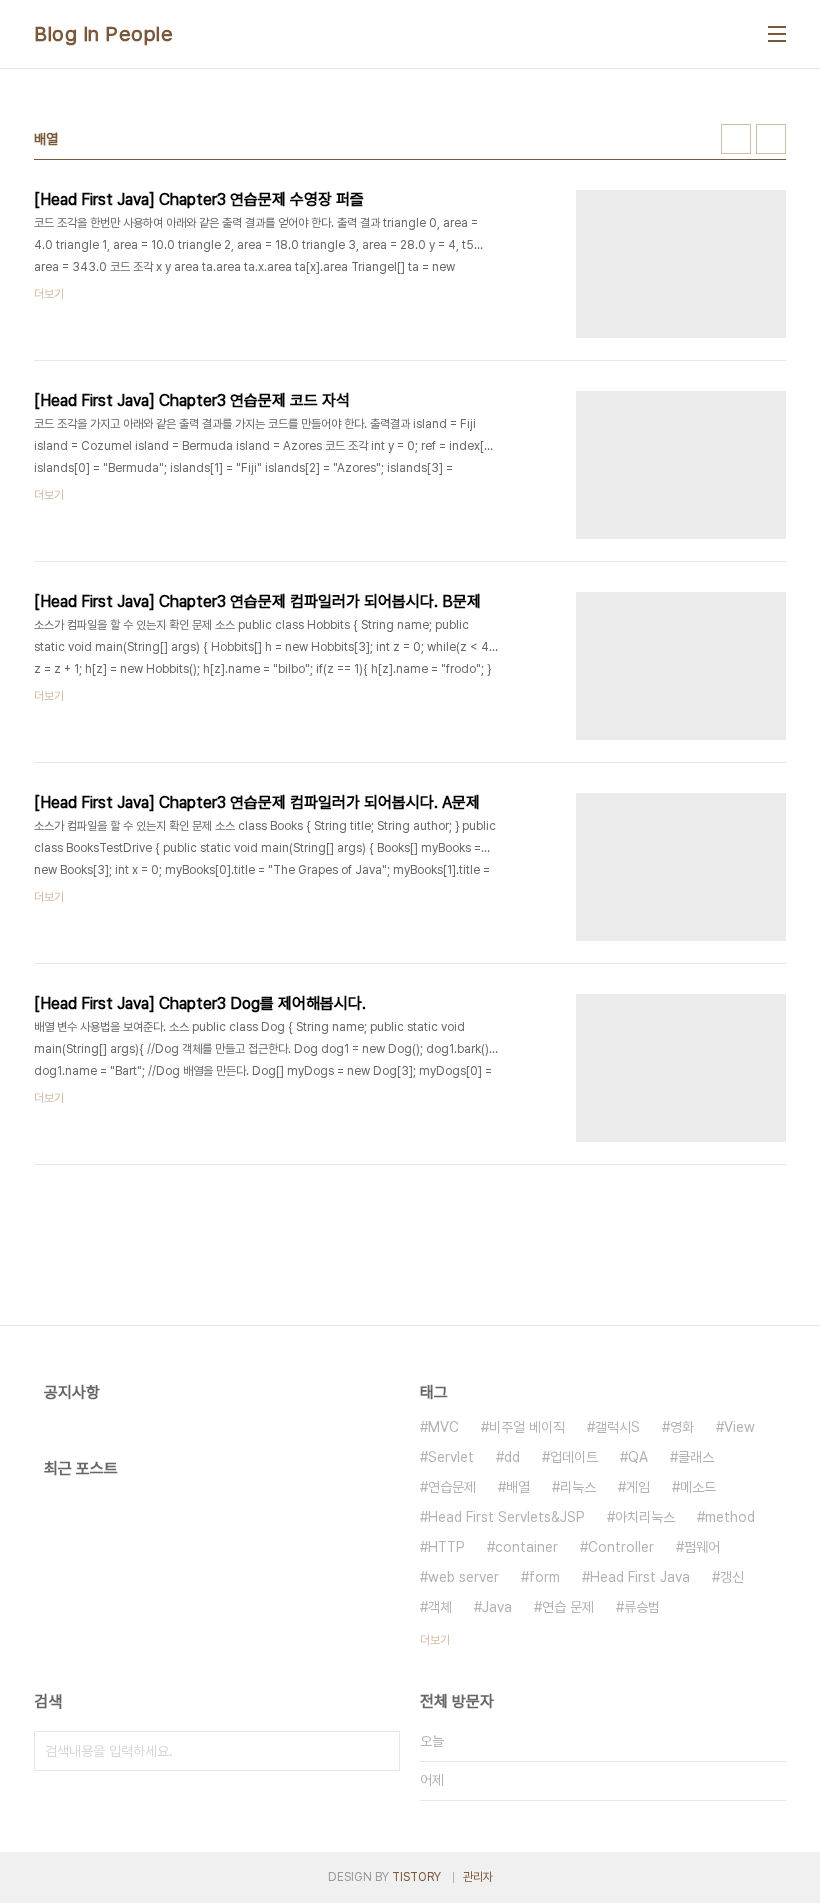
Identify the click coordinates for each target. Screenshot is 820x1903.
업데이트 (574, 1457)
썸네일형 (736, 139)
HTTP (446, 1547)
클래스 (696, 1457)
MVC (443, 1427)
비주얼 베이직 (527, 1427)
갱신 (732, 1577)
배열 (518, 1487)
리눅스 (578, 1487)
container (526, 1547)
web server (463, 1577)
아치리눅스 (645, 1517)
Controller (621, 1547)
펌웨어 (702, 1547)
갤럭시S (617, 1427)
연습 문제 (568, 1607)
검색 (380, 1751)
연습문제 (452, 1487)
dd (512, 1457)
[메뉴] (777, 34)
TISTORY (416, 1877)
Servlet (451, 1457)
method (730, 1517)
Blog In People (103, 34)
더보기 (435, 1640)
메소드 (698, 1487)
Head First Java (640, 1577)
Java (497, 1607)
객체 (440, 1607)
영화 (682, 1427)
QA (638, 1457)
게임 (638, 1487)
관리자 (478, 1877)
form (544, 1577)
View (739, 1427)
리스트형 (771, 139)
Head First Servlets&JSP (506, 1517)
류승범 (642, 1607)
